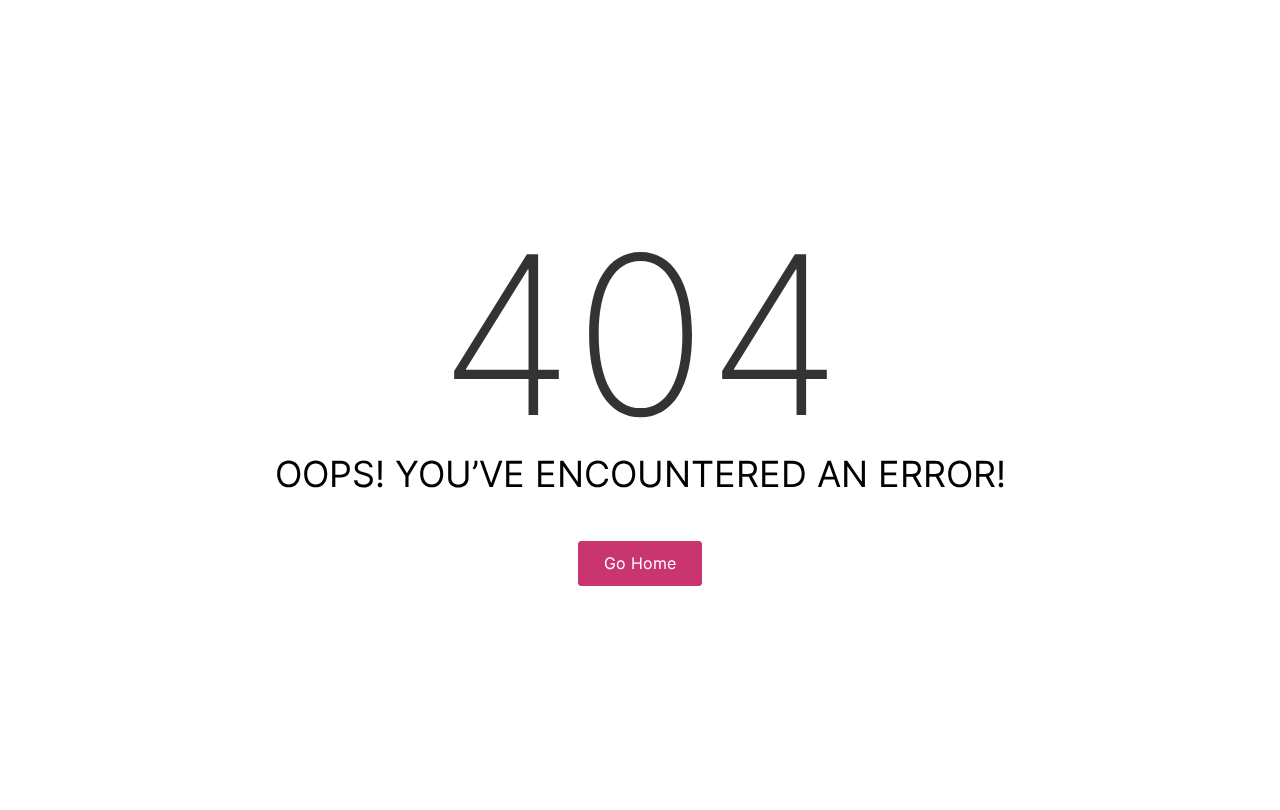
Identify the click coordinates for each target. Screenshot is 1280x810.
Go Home (640, 563)
